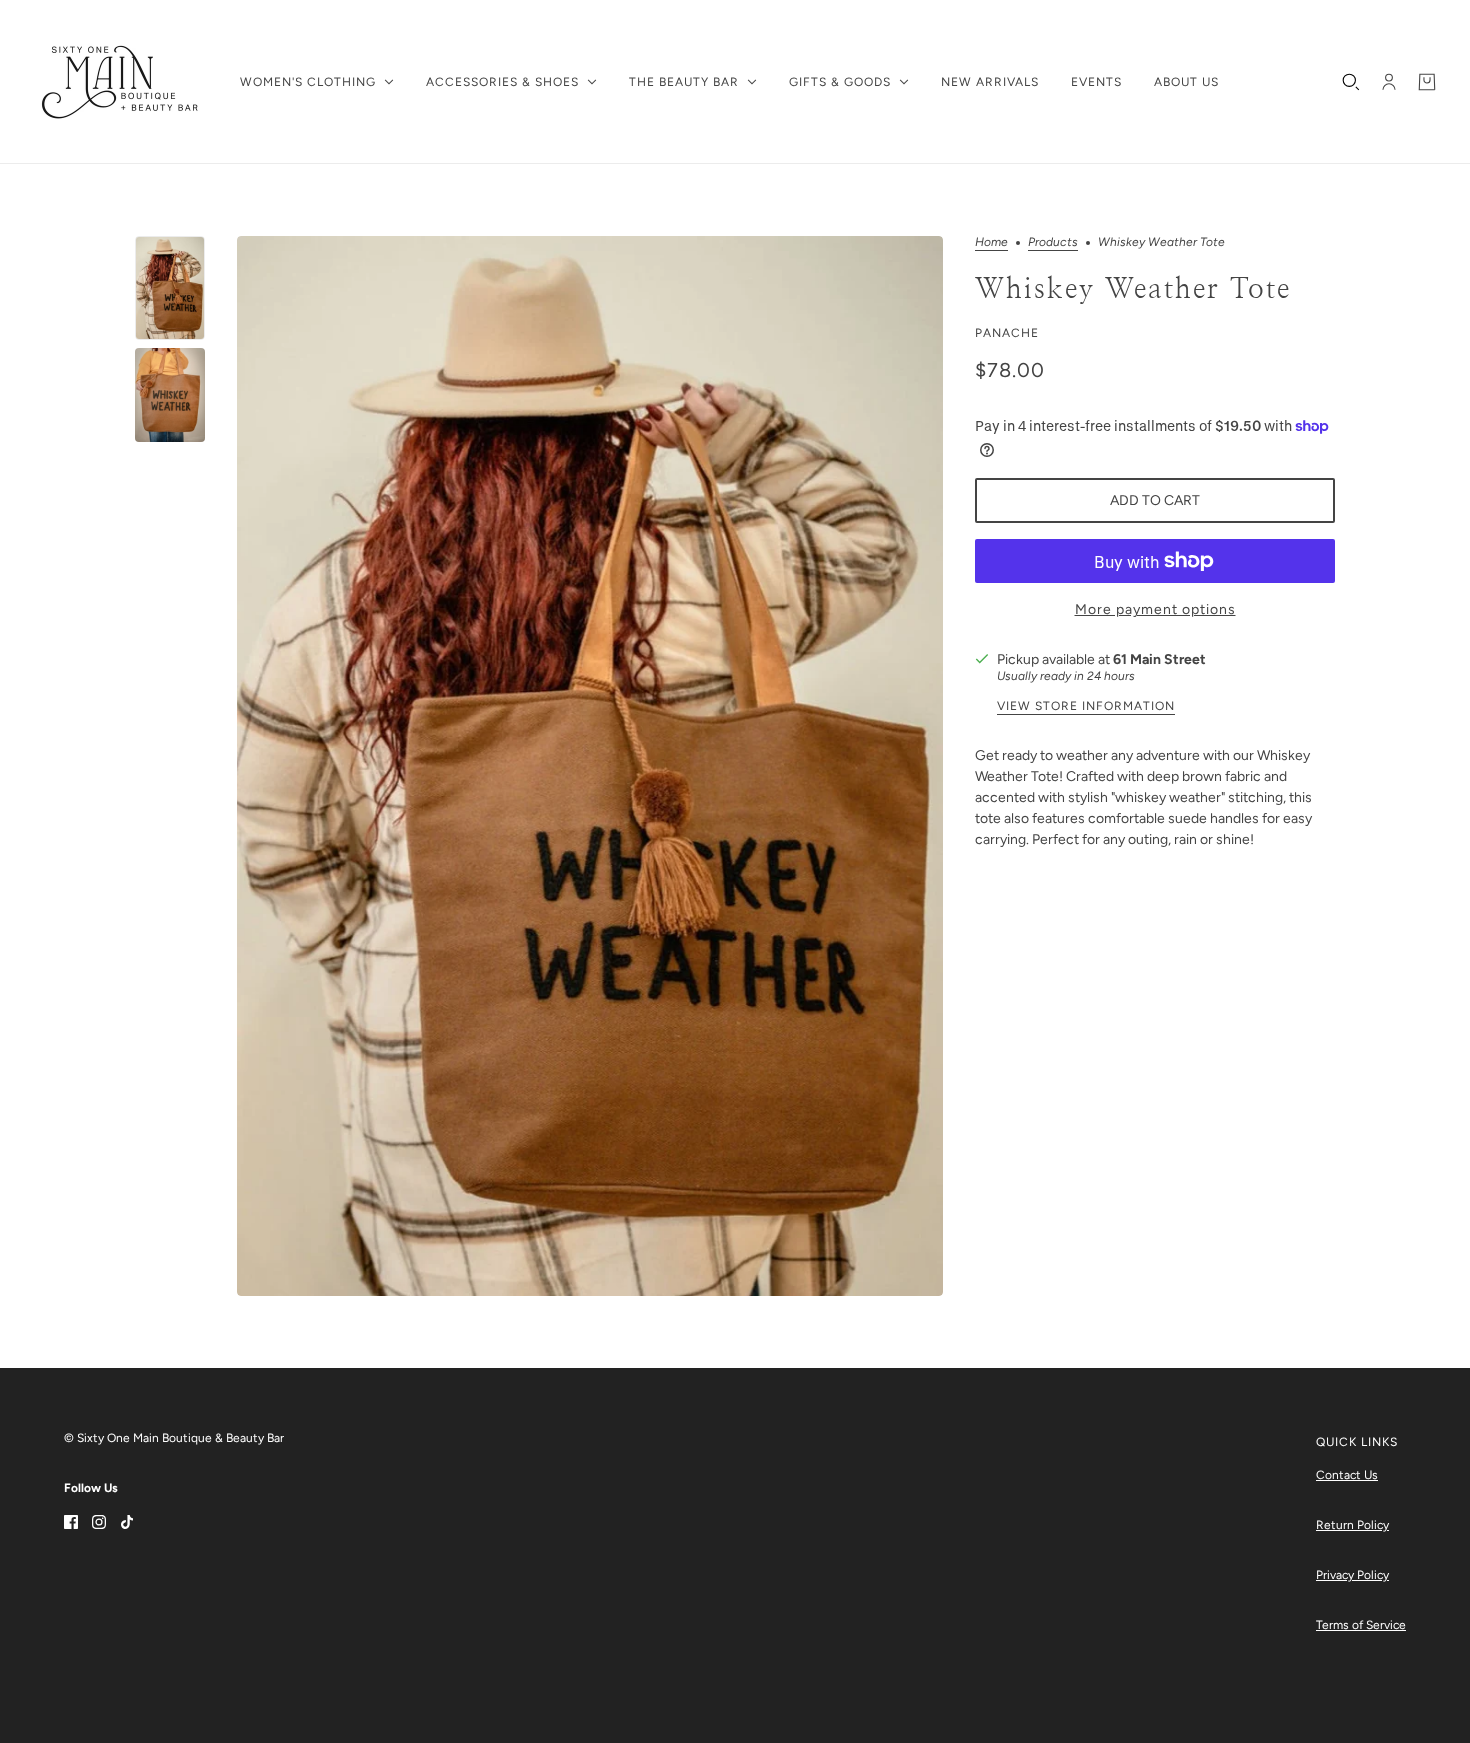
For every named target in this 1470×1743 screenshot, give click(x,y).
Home (991, 242)
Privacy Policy (1352, 1575)
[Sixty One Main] (120, 82)
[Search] (1351, 82)
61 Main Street (1159, 659)
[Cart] (1427, 82)
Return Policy (1352, 1525)
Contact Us (1347, 1475)
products (1053, 242)
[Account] (1389, 82)
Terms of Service (1361, 1625)
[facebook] (71, 1520)
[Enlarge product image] (590, 766)
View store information (1086, 706)
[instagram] (99, 1520)
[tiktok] (127, 1520)
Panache (1007, 333)
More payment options (1155, 609)
